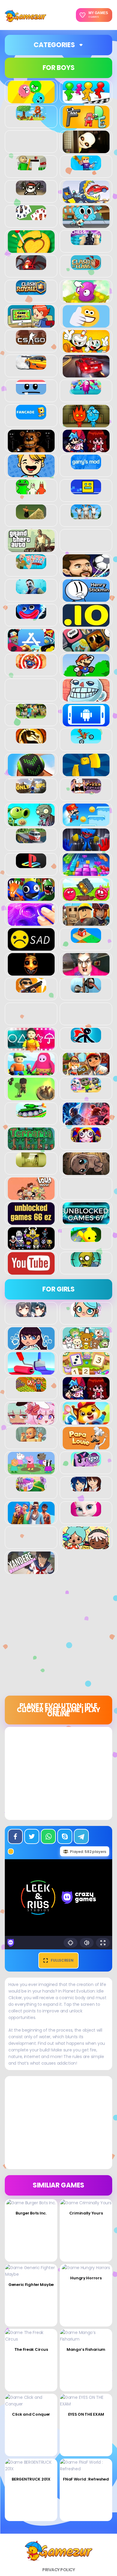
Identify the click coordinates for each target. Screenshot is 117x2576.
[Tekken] (86, 1122)
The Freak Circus (31, 2349)
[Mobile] (86, 723)
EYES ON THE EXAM (86, 2414)
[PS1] (31, 865)
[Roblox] (86, 922)
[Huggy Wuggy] (31, 616)
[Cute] (86, 1346)
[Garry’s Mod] (86, 466)
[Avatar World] (86, 1314)
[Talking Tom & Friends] (86, 1089)
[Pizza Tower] (86, 790)
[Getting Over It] (31, 516)
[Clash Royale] (31, 292)
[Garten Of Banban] (31, 491)
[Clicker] (86, 299)
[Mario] (86, 673)
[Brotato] (31, 192)
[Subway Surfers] (86, 1072)
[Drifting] (31, 366)
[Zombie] (86, 1264)
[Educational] (86, 1371)
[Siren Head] (86, 989)
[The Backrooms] (31, 1164)
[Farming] (31, 1388)
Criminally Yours (86, 2213)
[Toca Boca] (86, 1546)
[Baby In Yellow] (86, 150)
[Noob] (86, 773)
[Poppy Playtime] (86, 848)
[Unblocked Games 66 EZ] (31, 1221)
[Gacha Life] (31, 1421)
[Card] (31, 217)
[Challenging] (31, 250)
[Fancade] (31, 416)
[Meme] (86, 698)
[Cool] (86, 324)
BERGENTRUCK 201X (31, 2479)
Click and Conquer (31, 2414)
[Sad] (31, 947)
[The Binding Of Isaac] (86, 1172)
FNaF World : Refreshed (86, 2479)
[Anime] (31, 1314)
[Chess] (86, 242)
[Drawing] (31, 1371)
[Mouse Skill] (31, 773)
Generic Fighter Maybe (31, 2285)
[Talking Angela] (86, 1513)
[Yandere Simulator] (31, 1571)
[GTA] (31, 549)
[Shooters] (31, 989)
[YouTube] (31, 1271)
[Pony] (86, 1463)
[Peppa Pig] (31, 1471)
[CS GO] (31, 341)
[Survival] (31, 1097)
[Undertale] (31, 1246)
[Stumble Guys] (31, 1072)
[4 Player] (86, 100)
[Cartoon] (86, 225)
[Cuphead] (86, 349)
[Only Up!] (31, 790)
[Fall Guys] (86, 391)
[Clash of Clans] (86, 267)
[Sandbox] (86, 940)
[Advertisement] (58, 1637)
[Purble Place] (31, 1488)
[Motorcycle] (86, 740)
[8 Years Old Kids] (31, 117)
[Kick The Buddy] (31, 665)
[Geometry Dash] (86, 491)
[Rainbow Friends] (31, 898)
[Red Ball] (86, 898)
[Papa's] (86, 1446)
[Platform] (86, 823)
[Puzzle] (86, 873)
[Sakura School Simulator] (86, 1488)
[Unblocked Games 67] (86, 1221)
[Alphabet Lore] (86, 125)
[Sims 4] (31, 1521)
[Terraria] (31, 1147)
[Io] (86, 623)
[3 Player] (31, 100)
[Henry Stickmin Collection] (86, 598)
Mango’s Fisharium (86, 2349)
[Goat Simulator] (86, 516)
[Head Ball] (86, 574)
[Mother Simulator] (31, 1438)
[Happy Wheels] (31, 566)
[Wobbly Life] (86, 1239)
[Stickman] (86, 1039)
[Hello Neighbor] (31, 591)
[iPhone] (86, 648)
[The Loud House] (31, 1197)
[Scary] (31, 972)
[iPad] (31, 648)
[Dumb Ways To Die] (31, 391)
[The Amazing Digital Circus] (86, 1139)
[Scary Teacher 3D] (86, 972)
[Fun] (31, 474)
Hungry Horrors (86, 2278)
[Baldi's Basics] (31, 167)
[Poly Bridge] (31, 840)
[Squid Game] (31, 1047)
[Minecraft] (31, 715)
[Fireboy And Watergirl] (86, 424)
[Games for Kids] (86, 1421)
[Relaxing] (31, 922)
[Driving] (86, 374)
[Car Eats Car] (86, 200)
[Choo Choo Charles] (31, 267)
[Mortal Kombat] (31, 740)
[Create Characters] (31, 1346)
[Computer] (31, 324)
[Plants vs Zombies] (31, 823)
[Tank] (31, 1114)
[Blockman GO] (86, 167)
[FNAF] (31, 449)
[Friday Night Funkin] (86, 449)
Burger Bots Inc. (31, 2213)
